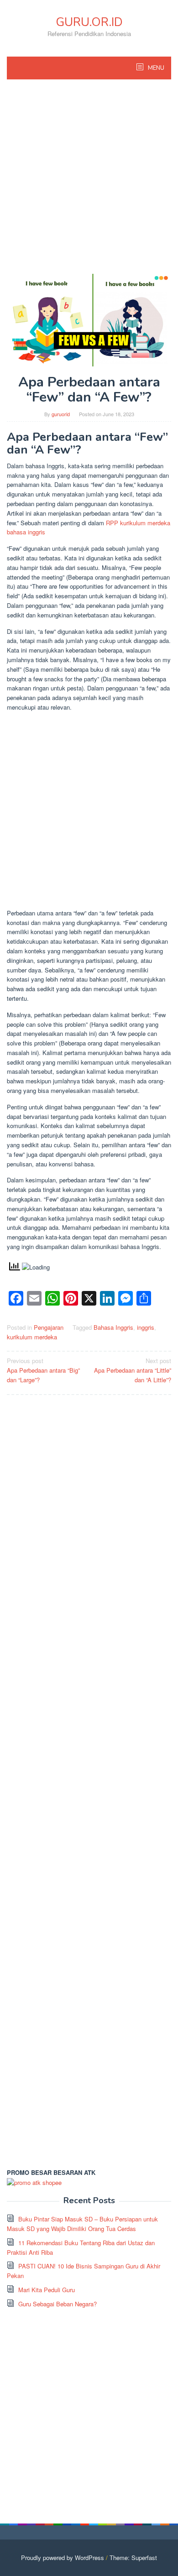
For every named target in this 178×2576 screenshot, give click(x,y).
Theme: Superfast (133, 2558)
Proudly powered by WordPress (63, 2558)
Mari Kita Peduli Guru (47, 2290)
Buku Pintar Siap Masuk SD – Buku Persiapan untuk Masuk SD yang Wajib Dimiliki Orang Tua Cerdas (82, 2224)
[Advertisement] (89, 181)
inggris (146, 1327)
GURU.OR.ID (89, 22)
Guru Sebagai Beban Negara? (58, 2304)
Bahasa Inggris (113, 1327)
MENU (155, 68)
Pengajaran (49, 1327)
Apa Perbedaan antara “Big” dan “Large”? (43, 1370)
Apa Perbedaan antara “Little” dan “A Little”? (133, 1370)
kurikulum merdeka (32, 1337)
